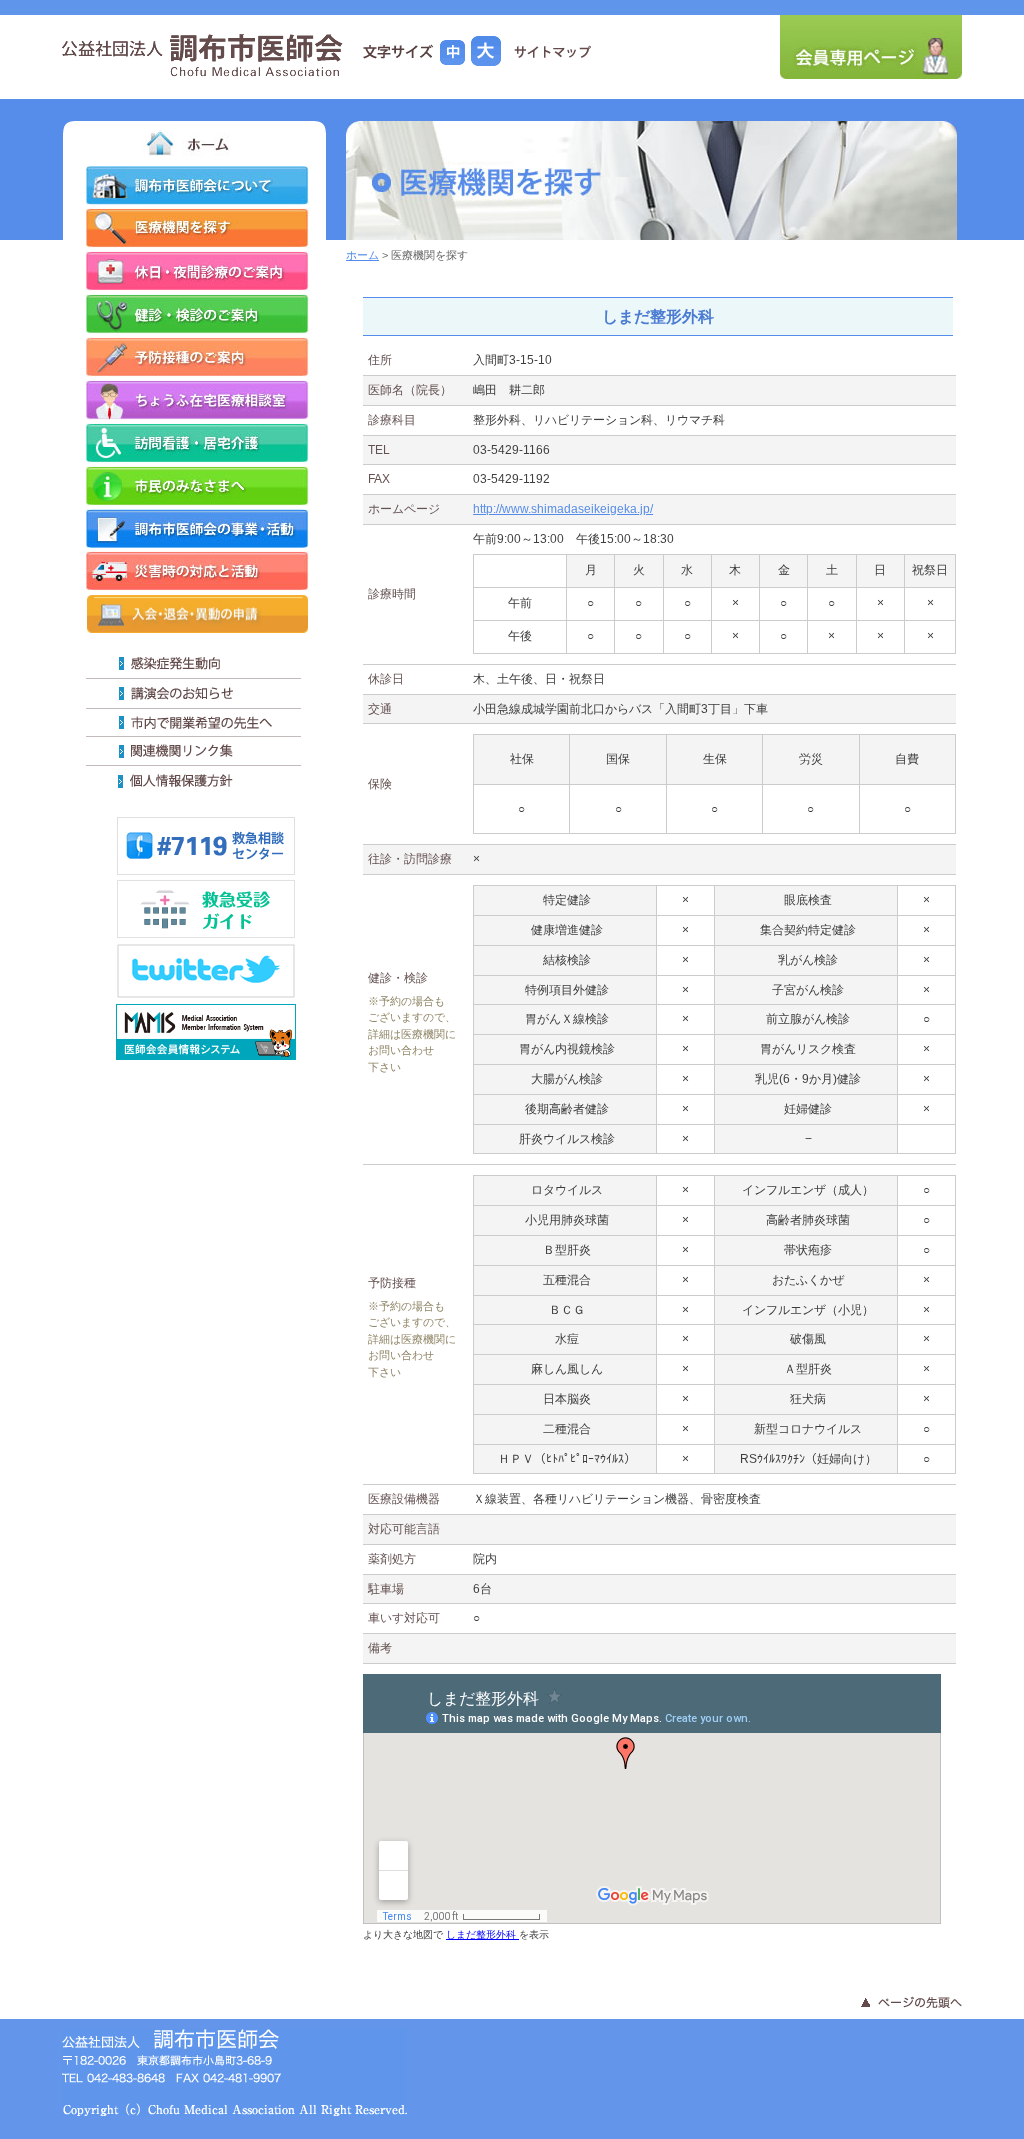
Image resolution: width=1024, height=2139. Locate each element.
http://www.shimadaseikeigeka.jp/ (563, 509)
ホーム (362, 255)
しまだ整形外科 (482, 1934)
